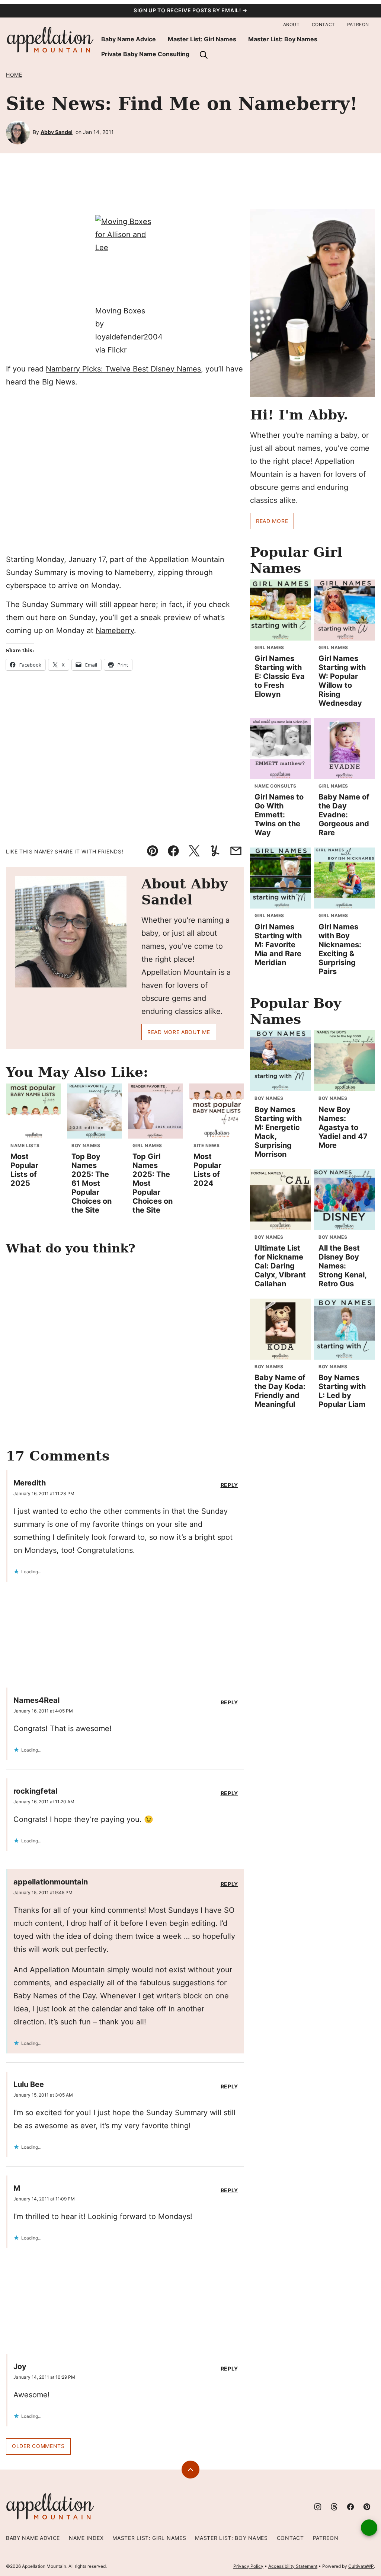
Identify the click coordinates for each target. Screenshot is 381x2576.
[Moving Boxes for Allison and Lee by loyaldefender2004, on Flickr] (125, 260)
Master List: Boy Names (283, 39)
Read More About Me (179, 1032)
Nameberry (115, 631)
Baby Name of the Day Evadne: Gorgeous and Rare (344, 815)
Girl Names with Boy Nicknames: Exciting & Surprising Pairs (340, 949)
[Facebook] (350, 2507)
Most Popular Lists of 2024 (207, 1170)
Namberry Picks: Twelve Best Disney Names (123, 369)
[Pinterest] (367, 2507)
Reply (230, 1485)
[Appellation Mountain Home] (51, 40)
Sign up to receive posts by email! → (190, 10)
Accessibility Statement (293, 2566)
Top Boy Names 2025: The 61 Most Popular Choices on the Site (92, 1183)
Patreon (358, 24)
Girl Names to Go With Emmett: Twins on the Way (279, 815)
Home (14, 75)
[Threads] (334, 2507)
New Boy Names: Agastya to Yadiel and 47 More (343, 1127)
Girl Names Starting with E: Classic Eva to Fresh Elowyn (280, 676)
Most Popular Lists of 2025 (24, 1170)
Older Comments (38, 2446)
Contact (324, 24)
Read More (272, 521)
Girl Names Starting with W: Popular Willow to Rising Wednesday (342, 681)
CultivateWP (361, 2566)
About (292, 24)
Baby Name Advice (129, 39)
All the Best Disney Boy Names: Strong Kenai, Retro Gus (342, 1266)
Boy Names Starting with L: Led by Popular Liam (342, 1391)
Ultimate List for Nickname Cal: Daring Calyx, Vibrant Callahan (280, 1266)
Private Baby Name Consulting (145, 54)
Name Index (86, 2538)
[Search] (204, 55)
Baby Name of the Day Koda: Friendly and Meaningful (280, 1391)
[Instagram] (318, 2507)
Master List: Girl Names (202, 39)
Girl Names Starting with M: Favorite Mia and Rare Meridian (278, 945)
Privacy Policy (248, 2566)
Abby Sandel (57, 132)
